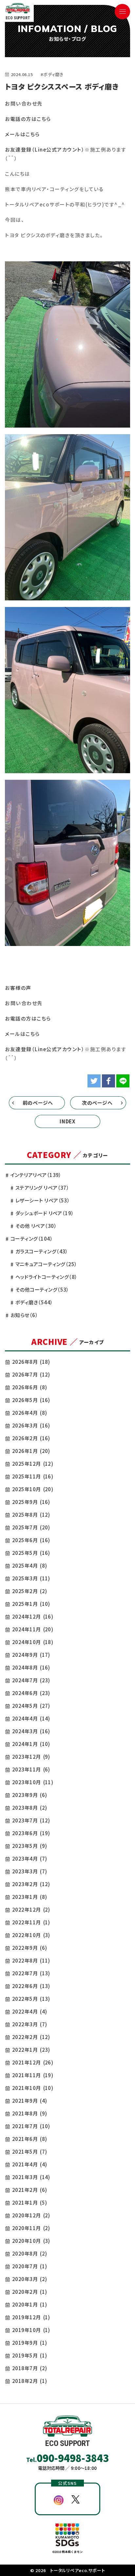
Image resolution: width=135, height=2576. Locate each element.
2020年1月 (29, 2304)
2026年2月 (31, 1438)
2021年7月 (31, 2126)
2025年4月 (29, 1565)
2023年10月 (33, 1782)
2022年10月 (31, 1935)
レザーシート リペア (43, 1200)
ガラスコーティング (42, 1251)
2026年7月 (31, 1374)
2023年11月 (31, 1769)
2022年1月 (31, 2050)
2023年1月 (29, 1897)
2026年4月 (29, 1413)
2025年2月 (29, 1591)
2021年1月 (29, 2202)
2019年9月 (29, 2343)
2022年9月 (29, 1948)
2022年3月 (29, 2024)
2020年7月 (29, 2266)
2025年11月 (33, 1476)
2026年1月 (31, 1451)
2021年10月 (33, 2088)
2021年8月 (29, 2113)
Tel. (67, 2458)
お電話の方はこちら (28, 119)
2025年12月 (33, 1464)
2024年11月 (33, 1629)
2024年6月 (31, 1693)
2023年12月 (31, 1757)
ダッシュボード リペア (45, 1213)
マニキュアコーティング (46, 1264)
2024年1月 (31, 1744)
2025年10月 (33, 1489)
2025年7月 (31, 1527)
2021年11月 (33, 2075)
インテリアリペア (36, 1175)
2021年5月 (29, 2152)
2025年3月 (31, 1578)
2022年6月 (31, 1986)
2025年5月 (31, 1553)
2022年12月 (31, 1909)
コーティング (32, 1239)
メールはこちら (22, 134)
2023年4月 (29, 1859)
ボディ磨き (34, 1302)
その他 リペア (36, 1226)
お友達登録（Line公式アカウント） (45, 149)
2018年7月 (29, 2368)
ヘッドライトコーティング (47, 1277)
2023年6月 (31, 1833)
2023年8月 (29, 1808)
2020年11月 (31, 2228)
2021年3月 (31, 2177)
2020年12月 (31, 2215)
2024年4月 (31, 1718)
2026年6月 (29, 1387)
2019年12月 (31, 2317)
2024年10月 (33, 1642)
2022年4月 (29, 2011)
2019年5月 (29, 2355)
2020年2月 (29, 2292)
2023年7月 (31, 1820)
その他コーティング (42, 1289)
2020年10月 (31, 2241)
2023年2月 (31, 1884)
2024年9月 (31, 1655)
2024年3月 (31, 1731)
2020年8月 (29, 2253)
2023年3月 (29, 1871)
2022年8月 (31, 1960)
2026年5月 (31, 1400)
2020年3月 (29, 2279)
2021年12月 (33, 2062)
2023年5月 (29, 1846)
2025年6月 (31, 1540)
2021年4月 (29, 2164)
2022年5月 (31, 1999)
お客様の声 (18, 988)
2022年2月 (31, 2037)
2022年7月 (31, 1973)
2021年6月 (29, 2139)
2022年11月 (31, 1922)
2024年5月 (31, 1706)
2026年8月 (31, 1362)
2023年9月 (29, 1795)
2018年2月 (29, 2381)
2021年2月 (29, 2190)
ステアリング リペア (42, 1188)
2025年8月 (31, 1515)
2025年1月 (31, 1604)
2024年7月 (31, 1680)
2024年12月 (33, 1616)
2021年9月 (29, 2101)
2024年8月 (31, 1667)
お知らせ (24, 1315)
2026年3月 (31, 1425)
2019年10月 (31, 2330)
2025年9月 (31, 1502)
